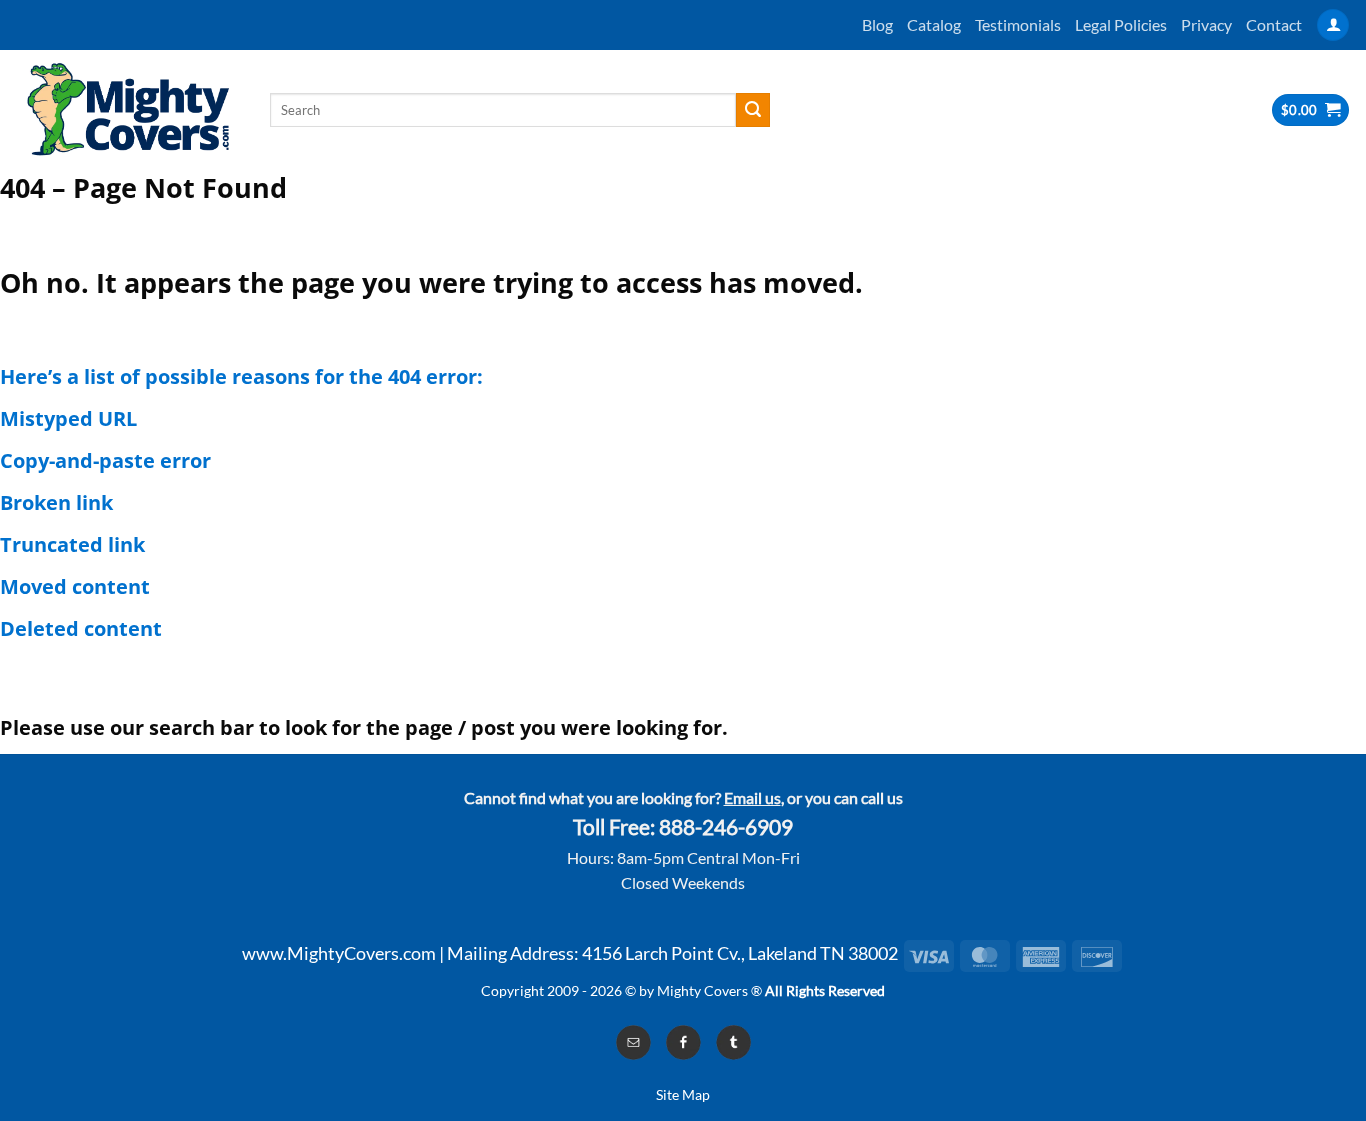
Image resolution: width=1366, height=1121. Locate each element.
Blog (877, 24)
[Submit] (753, 110)
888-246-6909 (726, 827)
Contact (1274, 24)
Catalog (934, 24)
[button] (1333, 25)
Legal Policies (1121, 24)
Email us (752, 797)
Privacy (1206, 24)
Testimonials (1018, 24)
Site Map (683, 1094)
